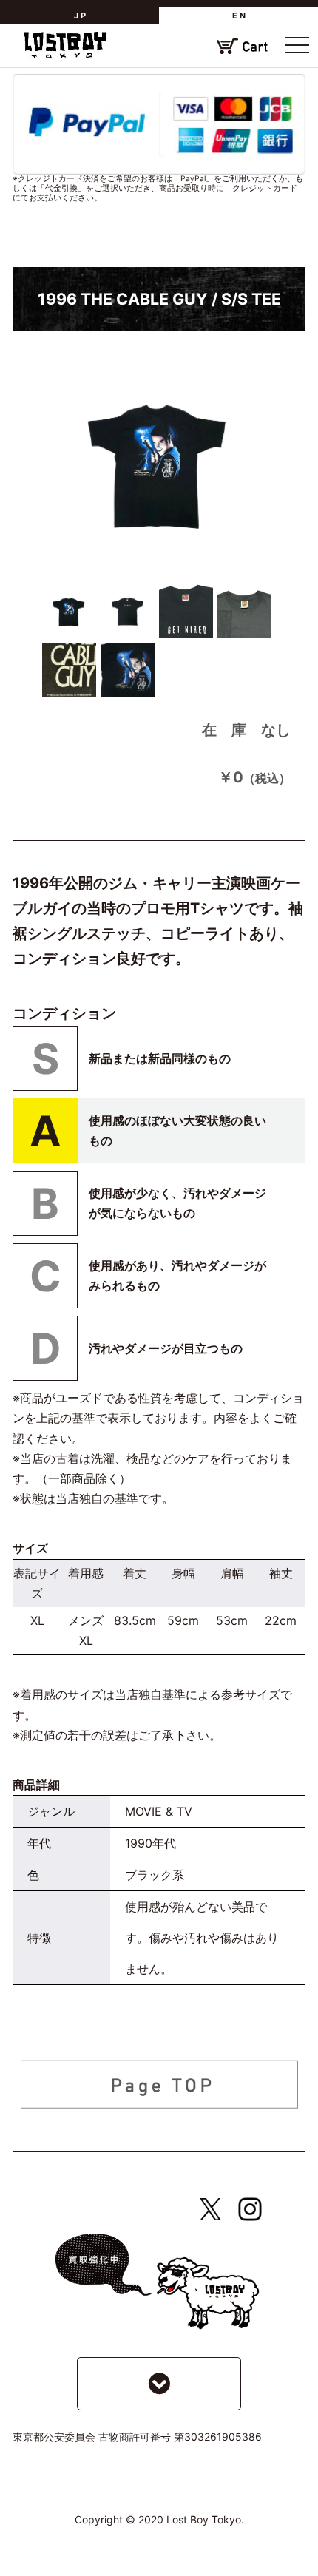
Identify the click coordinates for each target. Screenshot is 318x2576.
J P (80, 16)
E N (239, 16)
